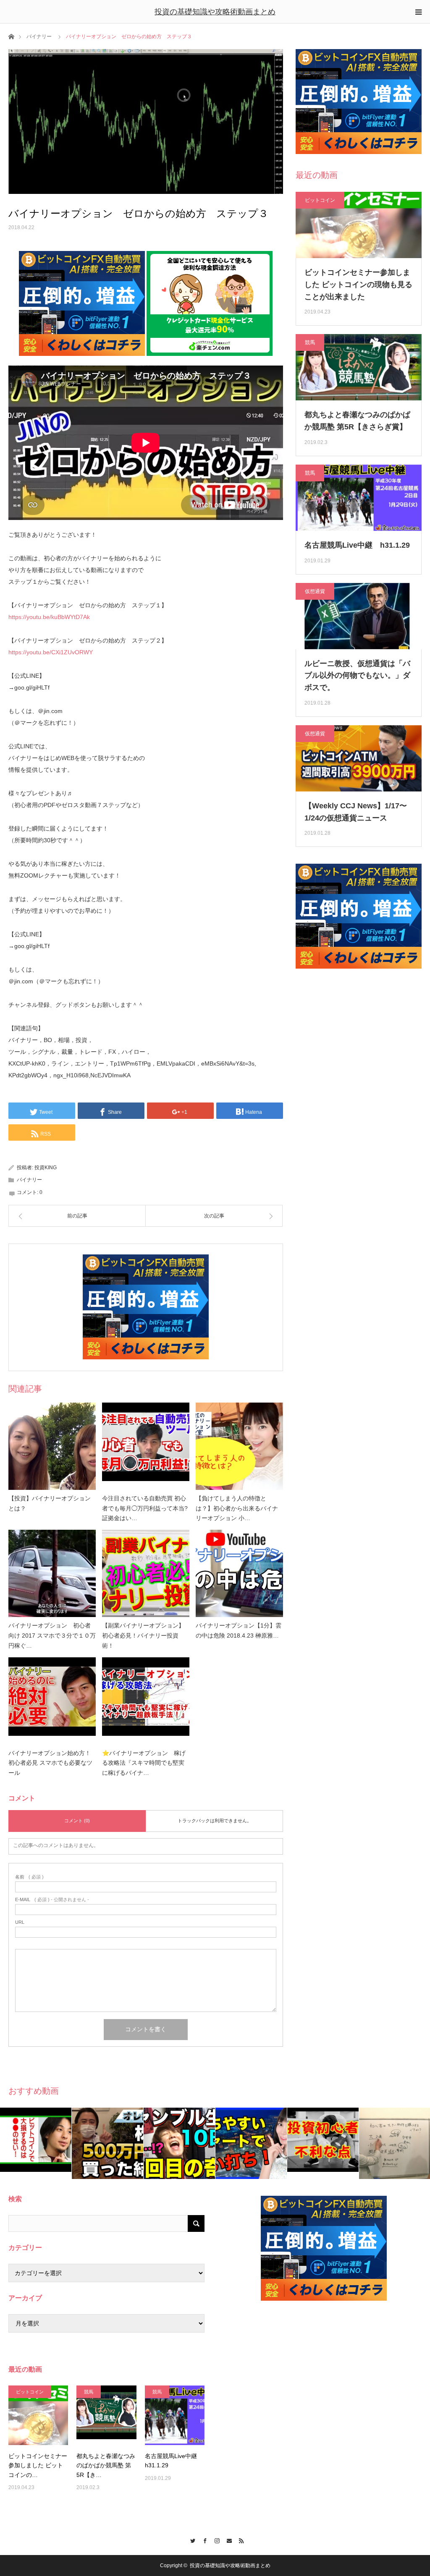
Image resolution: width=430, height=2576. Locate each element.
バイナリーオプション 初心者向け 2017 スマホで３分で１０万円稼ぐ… (52, 1635)
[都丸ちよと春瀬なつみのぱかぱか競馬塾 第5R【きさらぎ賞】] (106, 2415)
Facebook (203, 2539)
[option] (36, 2140)
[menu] (418, 12)
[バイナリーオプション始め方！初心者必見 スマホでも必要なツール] (52, 1701)
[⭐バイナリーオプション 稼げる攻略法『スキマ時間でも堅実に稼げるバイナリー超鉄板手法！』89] (146, 1701)
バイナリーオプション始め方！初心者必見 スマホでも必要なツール (50, 1763)
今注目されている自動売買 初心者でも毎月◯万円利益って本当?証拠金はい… (145, 1508)
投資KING (46, 1168)
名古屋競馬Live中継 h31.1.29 (357, 545)
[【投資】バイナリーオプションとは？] (52, 1446)
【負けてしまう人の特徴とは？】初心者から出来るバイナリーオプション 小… (237, 1508)
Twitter (191, 2539)
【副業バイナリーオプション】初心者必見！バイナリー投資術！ (143, 1635)
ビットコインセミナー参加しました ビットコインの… (38, 2465)
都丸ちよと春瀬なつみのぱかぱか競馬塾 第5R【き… (106, 2465)
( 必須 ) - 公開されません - (52, 1900)
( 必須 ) (29, 1877)
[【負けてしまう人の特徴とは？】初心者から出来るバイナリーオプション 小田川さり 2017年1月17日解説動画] (239, 1446)
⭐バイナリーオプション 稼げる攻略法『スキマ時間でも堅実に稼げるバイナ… (144, 1763)
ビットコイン (320, 200)
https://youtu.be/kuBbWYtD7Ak (49, 617)
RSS (240, 2539)
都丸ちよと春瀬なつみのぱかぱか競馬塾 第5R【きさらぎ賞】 (357, 421)
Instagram (215, 2539)
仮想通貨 (315, 591)
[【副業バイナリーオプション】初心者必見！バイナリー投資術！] (146, 1573)
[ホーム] (11, 36)
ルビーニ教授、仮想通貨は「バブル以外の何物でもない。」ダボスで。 (357, 676)
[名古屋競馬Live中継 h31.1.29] (175, 2415)
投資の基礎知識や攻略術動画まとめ (215, 12)
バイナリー (39, 37)
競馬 (310, 342)
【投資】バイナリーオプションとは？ (50, 1503)
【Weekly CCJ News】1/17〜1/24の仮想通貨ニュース (356, 812)
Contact (227, 2539)
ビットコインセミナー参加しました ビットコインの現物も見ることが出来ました (358, 285)
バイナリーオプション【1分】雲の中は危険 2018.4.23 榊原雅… (239, 1630)
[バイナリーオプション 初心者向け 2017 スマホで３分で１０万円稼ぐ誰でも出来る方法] (52, 1573)
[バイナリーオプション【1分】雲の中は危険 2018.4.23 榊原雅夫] (239, 1573)
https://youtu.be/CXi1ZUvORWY (51, 652)
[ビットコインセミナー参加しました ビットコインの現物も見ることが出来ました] (38, 2415)
